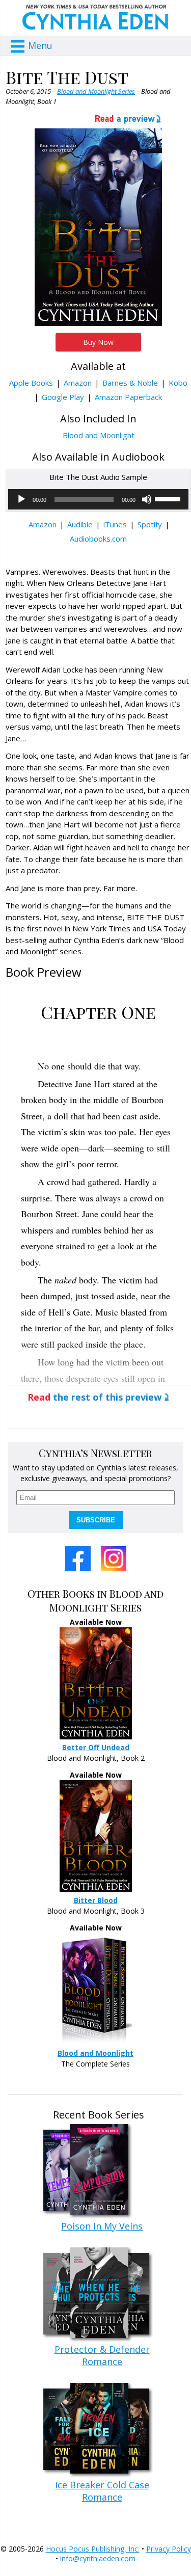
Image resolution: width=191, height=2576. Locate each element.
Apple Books (31, 383)
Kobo (178, 383)
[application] (98, 499)
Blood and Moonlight (99, 435)
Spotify (150, 524)
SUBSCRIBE (96, 1520)
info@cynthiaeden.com (98, 2558)
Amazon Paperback (128, 397)
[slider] (169, 498)
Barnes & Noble (130, 383)
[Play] (21, 499)
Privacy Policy (169, 2549)
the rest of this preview (94, 1397)
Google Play (63, 397)
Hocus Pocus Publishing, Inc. (93, 2549)
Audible (80, 524)
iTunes (115, 524)
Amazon (78, 383)
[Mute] (147, 499)
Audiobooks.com (98, 539)
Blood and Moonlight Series (96, 91)
